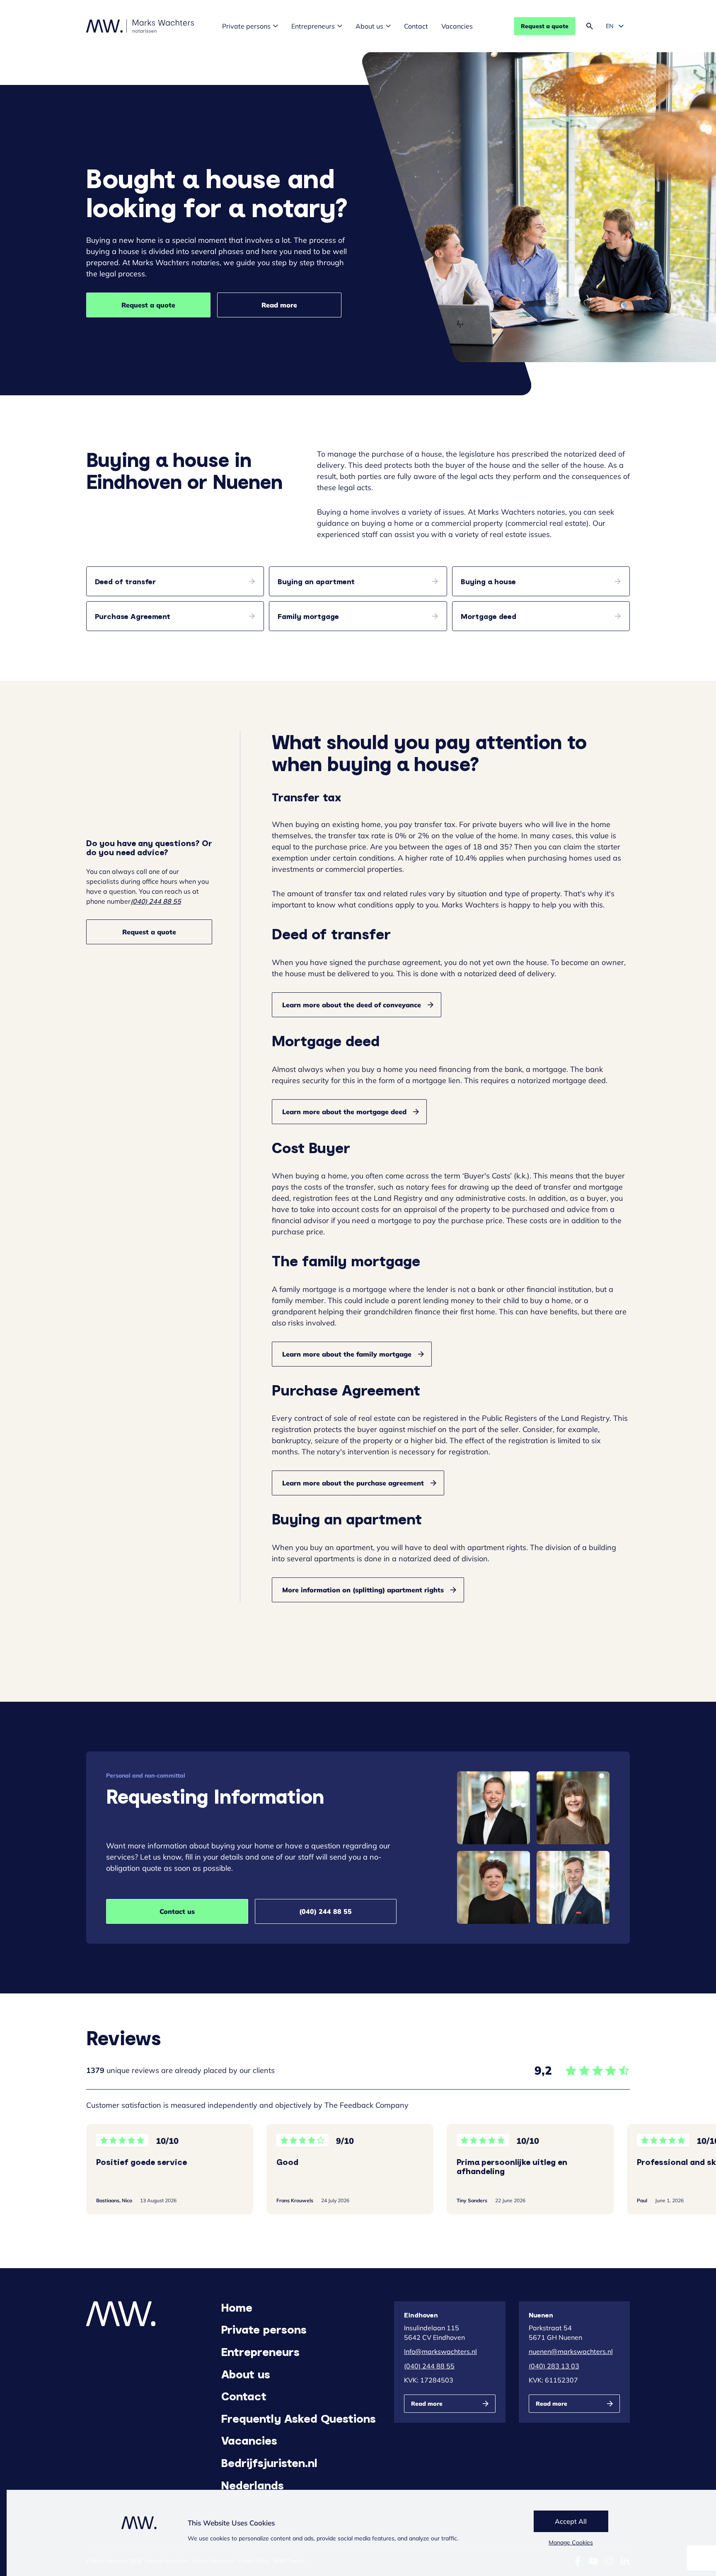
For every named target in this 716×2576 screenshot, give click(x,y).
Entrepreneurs (313, 26)
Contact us (177, 1911)
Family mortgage (308, 616)
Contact (416, 26)
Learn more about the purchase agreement (353, 1483)
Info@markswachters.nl (440, 2351)
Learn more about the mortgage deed (344, 1112)
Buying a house (488, 581)
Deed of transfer (125, 581)
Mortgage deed (489, 616)
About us (369, 26)
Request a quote (545, 26)
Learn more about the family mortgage (347, 1354)
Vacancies (457, 26)
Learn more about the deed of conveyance (352, 1005)
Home (237, 2307)
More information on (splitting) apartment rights (363, 1590)
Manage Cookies (571, 2542)
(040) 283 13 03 (554, 2366)
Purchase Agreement (133, 616)
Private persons (246, 26)
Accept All (571, 2521)
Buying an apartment (316, 581)
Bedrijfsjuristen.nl (269, 2462)
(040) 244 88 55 (156, 901)
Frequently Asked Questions (299, 2418)
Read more (279, 305)
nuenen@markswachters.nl (571, 2351)
